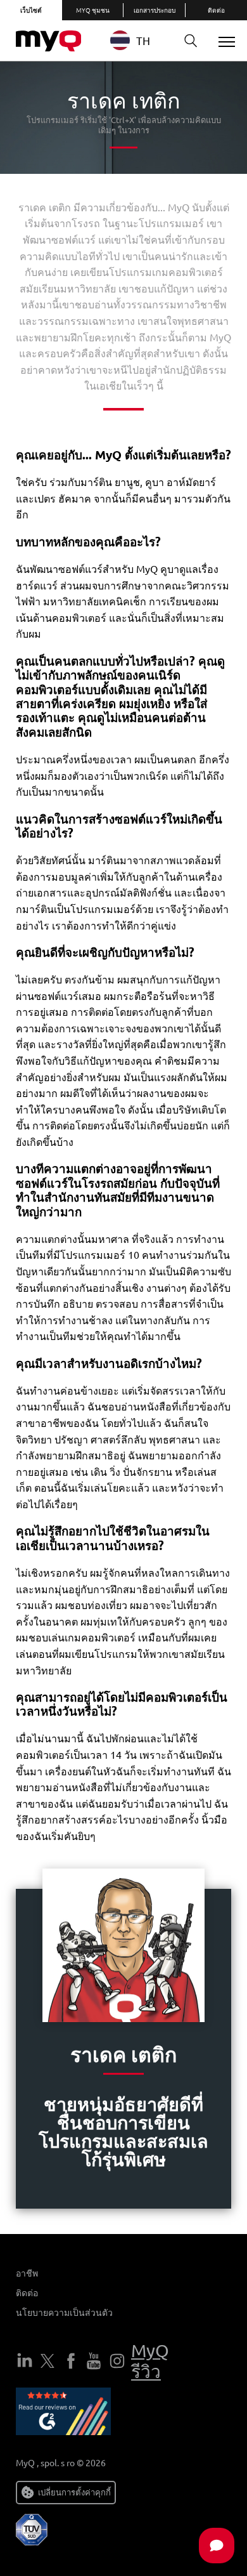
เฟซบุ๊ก (71, 2361)
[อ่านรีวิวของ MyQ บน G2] (63, 2414)
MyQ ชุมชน (93, 10)
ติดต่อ (27, 2292)
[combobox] (140, 40)
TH (143, 40)
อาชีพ (27, 2273)
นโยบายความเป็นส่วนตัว (64, 2312)
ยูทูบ (94, 2361)
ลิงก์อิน (25, 2361)
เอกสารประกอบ (155, 10)
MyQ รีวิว (150, 2361)
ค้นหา (191, 41)
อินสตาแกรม (117, 2361)
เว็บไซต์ (31, 10)
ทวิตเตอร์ (47, 2361)
